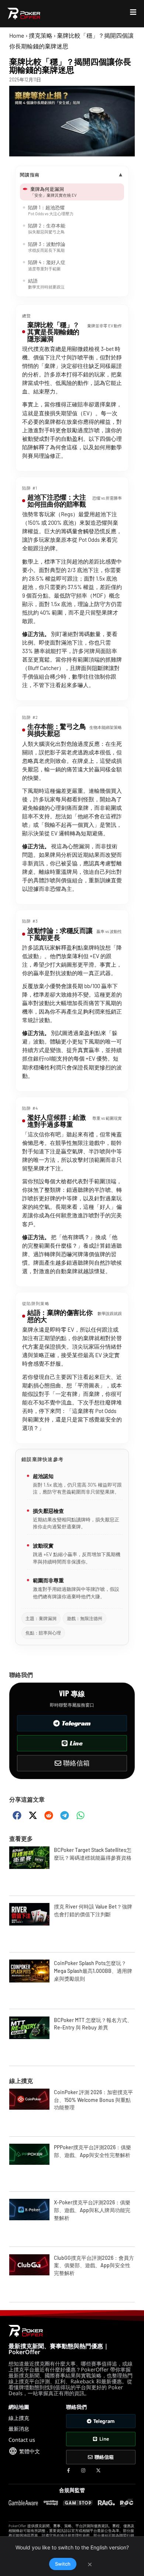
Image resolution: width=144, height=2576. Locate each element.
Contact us (22, 2440)
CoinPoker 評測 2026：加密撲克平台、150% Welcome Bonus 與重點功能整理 (93, 2100)
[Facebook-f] (68, 2470)
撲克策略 (41, 35)
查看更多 (21, 1839)
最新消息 (19, 2429)
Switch (63, 2564)
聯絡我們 (21, 1675)
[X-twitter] (98, 2470)
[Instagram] (83, 2470)
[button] (17, 1816)
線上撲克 (21, 2081)
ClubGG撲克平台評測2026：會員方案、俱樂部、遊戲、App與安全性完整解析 (94, 2266)
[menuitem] (24, 2451)
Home (17, 35)
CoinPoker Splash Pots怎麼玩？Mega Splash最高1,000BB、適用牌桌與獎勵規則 (93, 1971)
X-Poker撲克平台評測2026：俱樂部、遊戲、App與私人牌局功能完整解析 (92, 2210)
